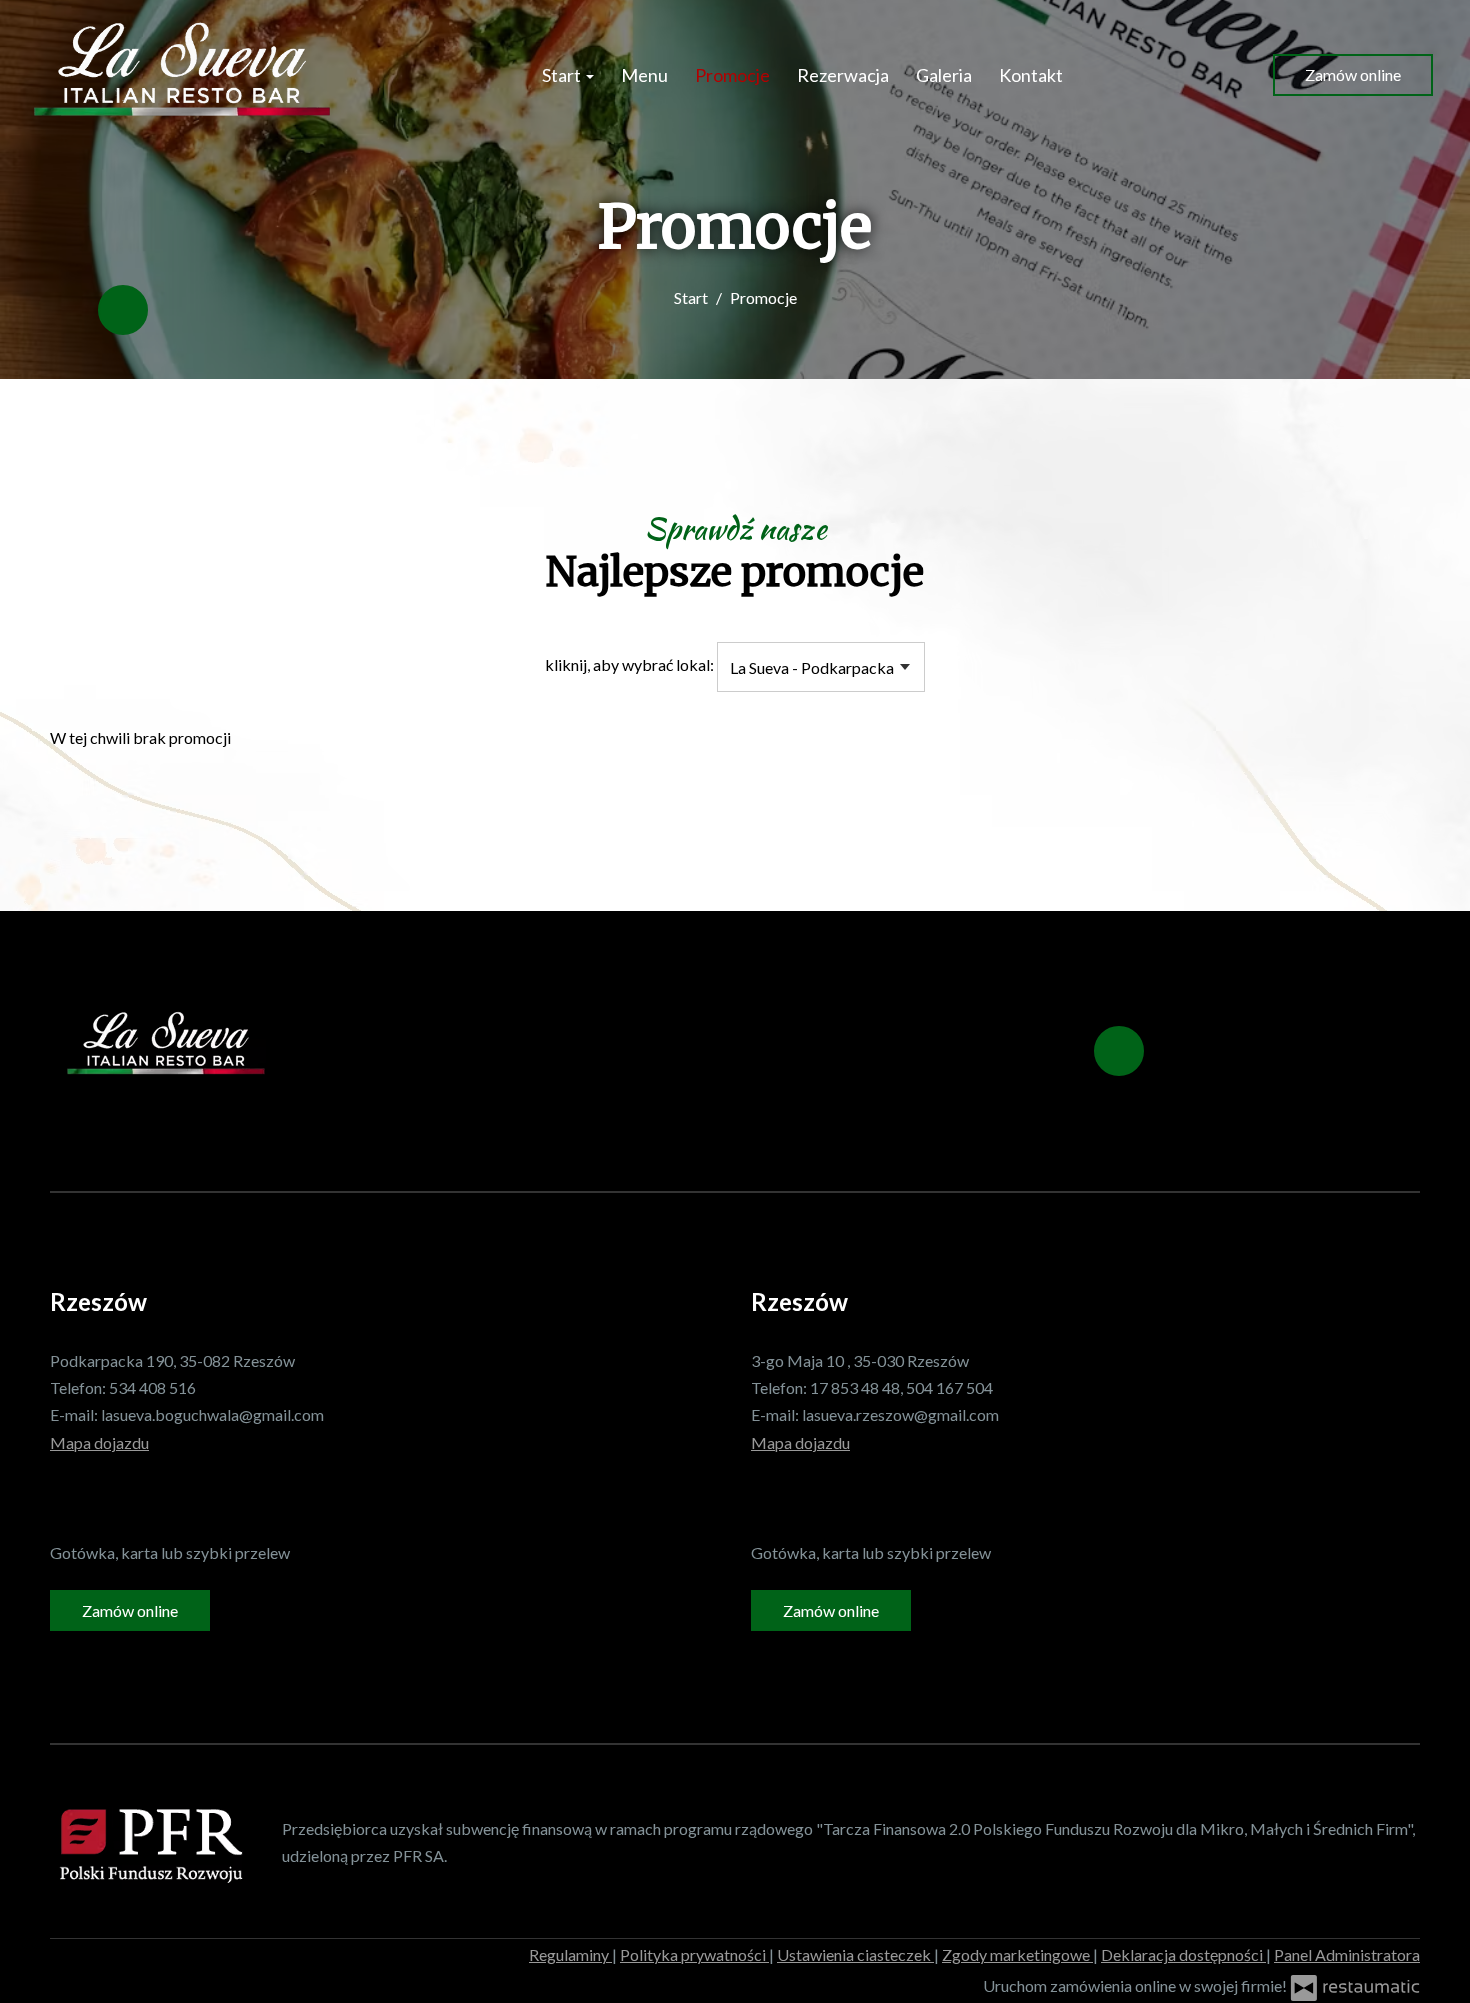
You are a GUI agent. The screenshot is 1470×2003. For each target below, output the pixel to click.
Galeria (944, 75)
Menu (644, 75)
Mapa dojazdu (99, 1442)
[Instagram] (108, 1497)
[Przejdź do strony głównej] (182, 75)
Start (563, 75)
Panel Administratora (1347, 1954)
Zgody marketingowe (1017, 1954)
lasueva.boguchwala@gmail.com (212, 1414)
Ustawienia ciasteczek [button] (855, 1954)
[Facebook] (123, 310)
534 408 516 (152, 1387)
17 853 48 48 (855, 1387)
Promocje (732, 75)
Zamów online (1353, 74)
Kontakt (1031, 75)
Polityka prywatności (694, 1954)
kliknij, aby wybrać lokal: (629, 664)
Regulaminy (570, 1954)
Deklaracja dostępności (1183, 1954)
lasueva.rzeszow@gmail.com (900, 1414)
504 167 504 (949, 1387)
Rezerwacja (843, 75)
